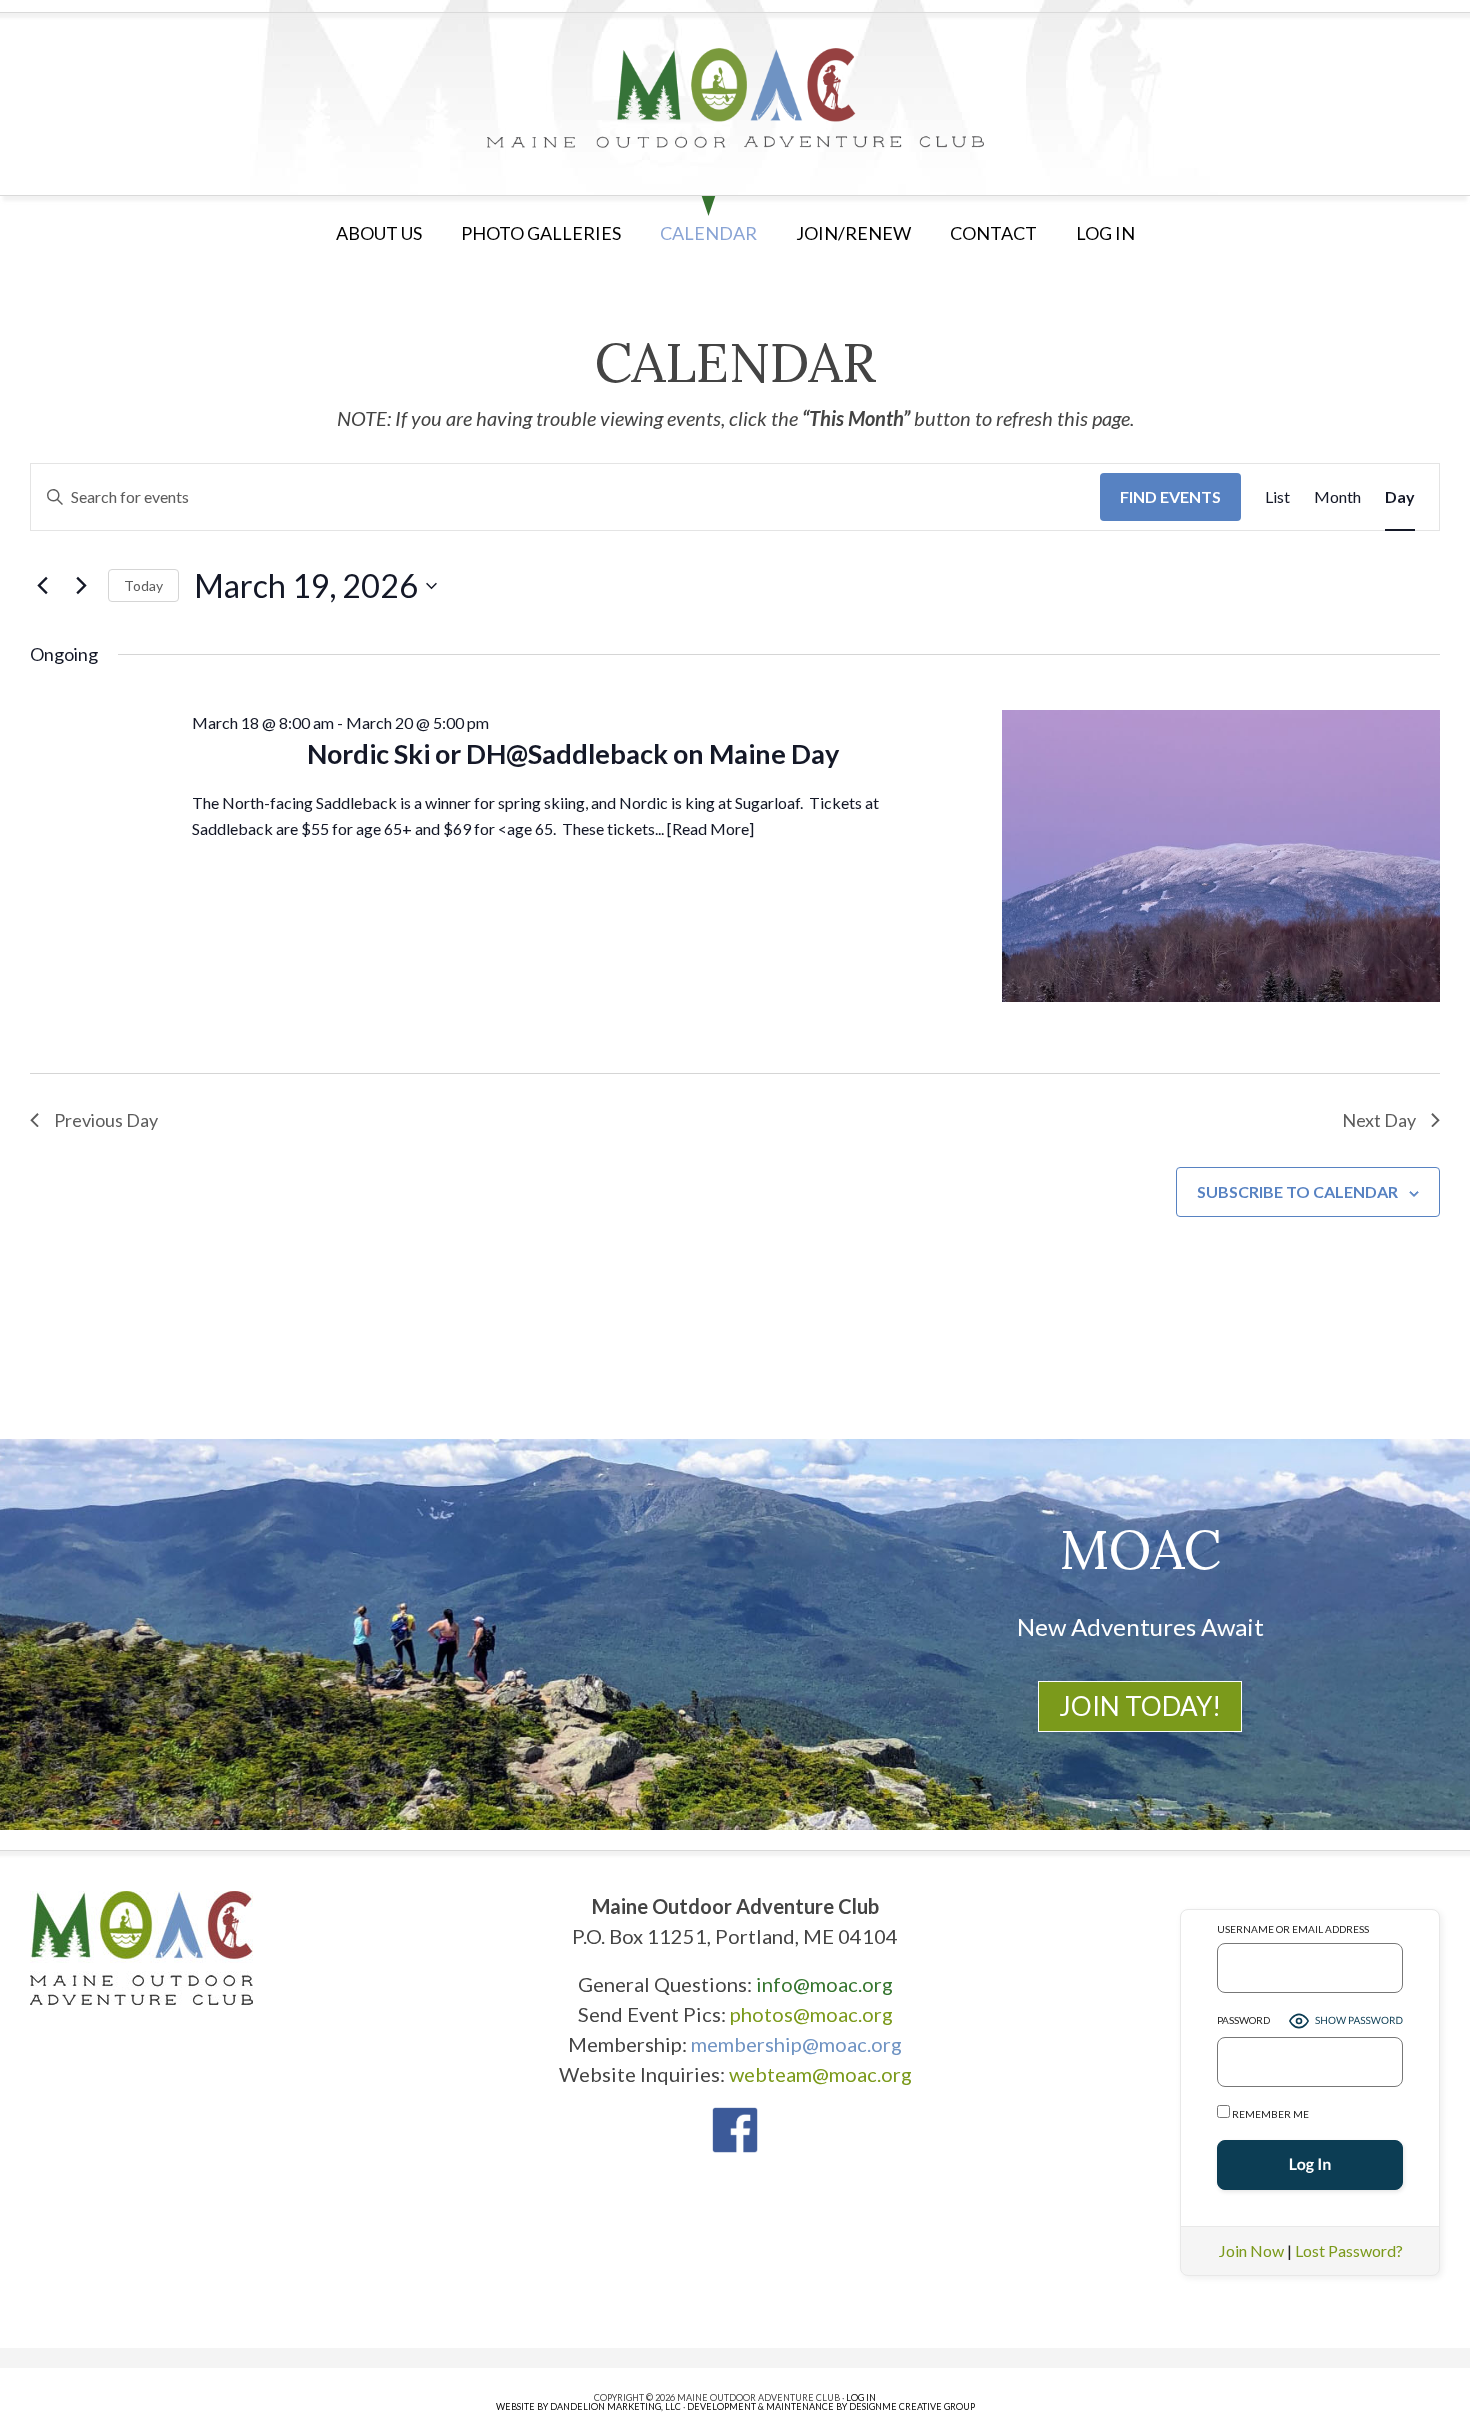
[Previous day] (42, 586)
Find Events (1170, 496)
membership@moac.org (796, 2044)
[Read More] (710, 828)
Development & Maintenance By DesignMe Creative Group (831, 2406)
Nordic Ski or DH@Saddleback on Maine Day (573, 753)
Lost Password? (1349, 2250)
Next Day (1379, 1120)
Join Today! (1140, 1706)
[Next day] (81, 586)
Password (1243, 2020)
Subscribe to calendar (1297, 1191)
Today (143, 585)
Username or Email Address (1293, 1929)
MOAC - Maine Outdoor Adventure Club (735, 98)
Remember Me (1269, 2114)
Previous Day (106, 1120)
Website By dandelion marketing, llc (588, 2406)
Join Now (1251, 2250)
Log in (1105, 233)
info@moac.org (824, 1984)
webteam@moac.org (820, 2074)
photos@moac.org (811, 2014)
